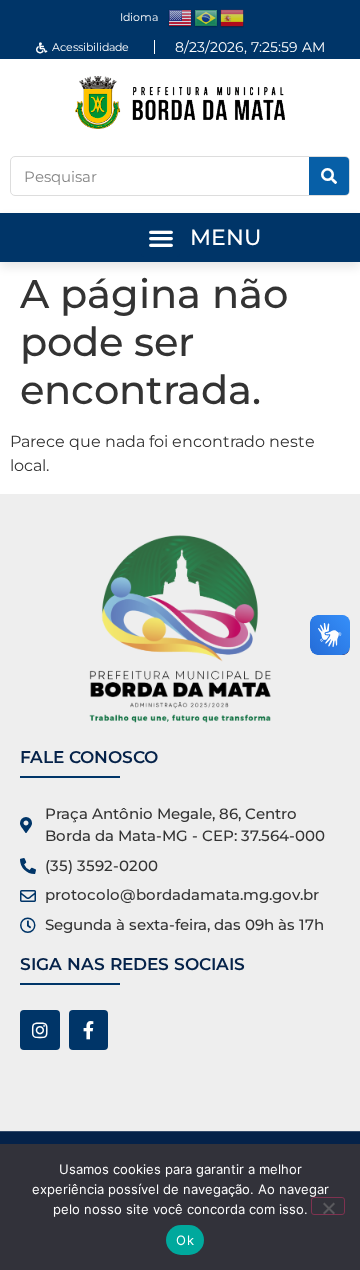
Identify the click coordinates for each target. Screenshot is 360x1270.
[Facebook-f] (89, 1030)
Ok (185, 1240)
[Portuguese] (207, 16)
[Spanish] (233, 16)
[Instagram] (40, 1030)
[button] (160, 237)
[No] (328, 1206)
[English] (181, 16)
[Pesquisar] (329, 176)
